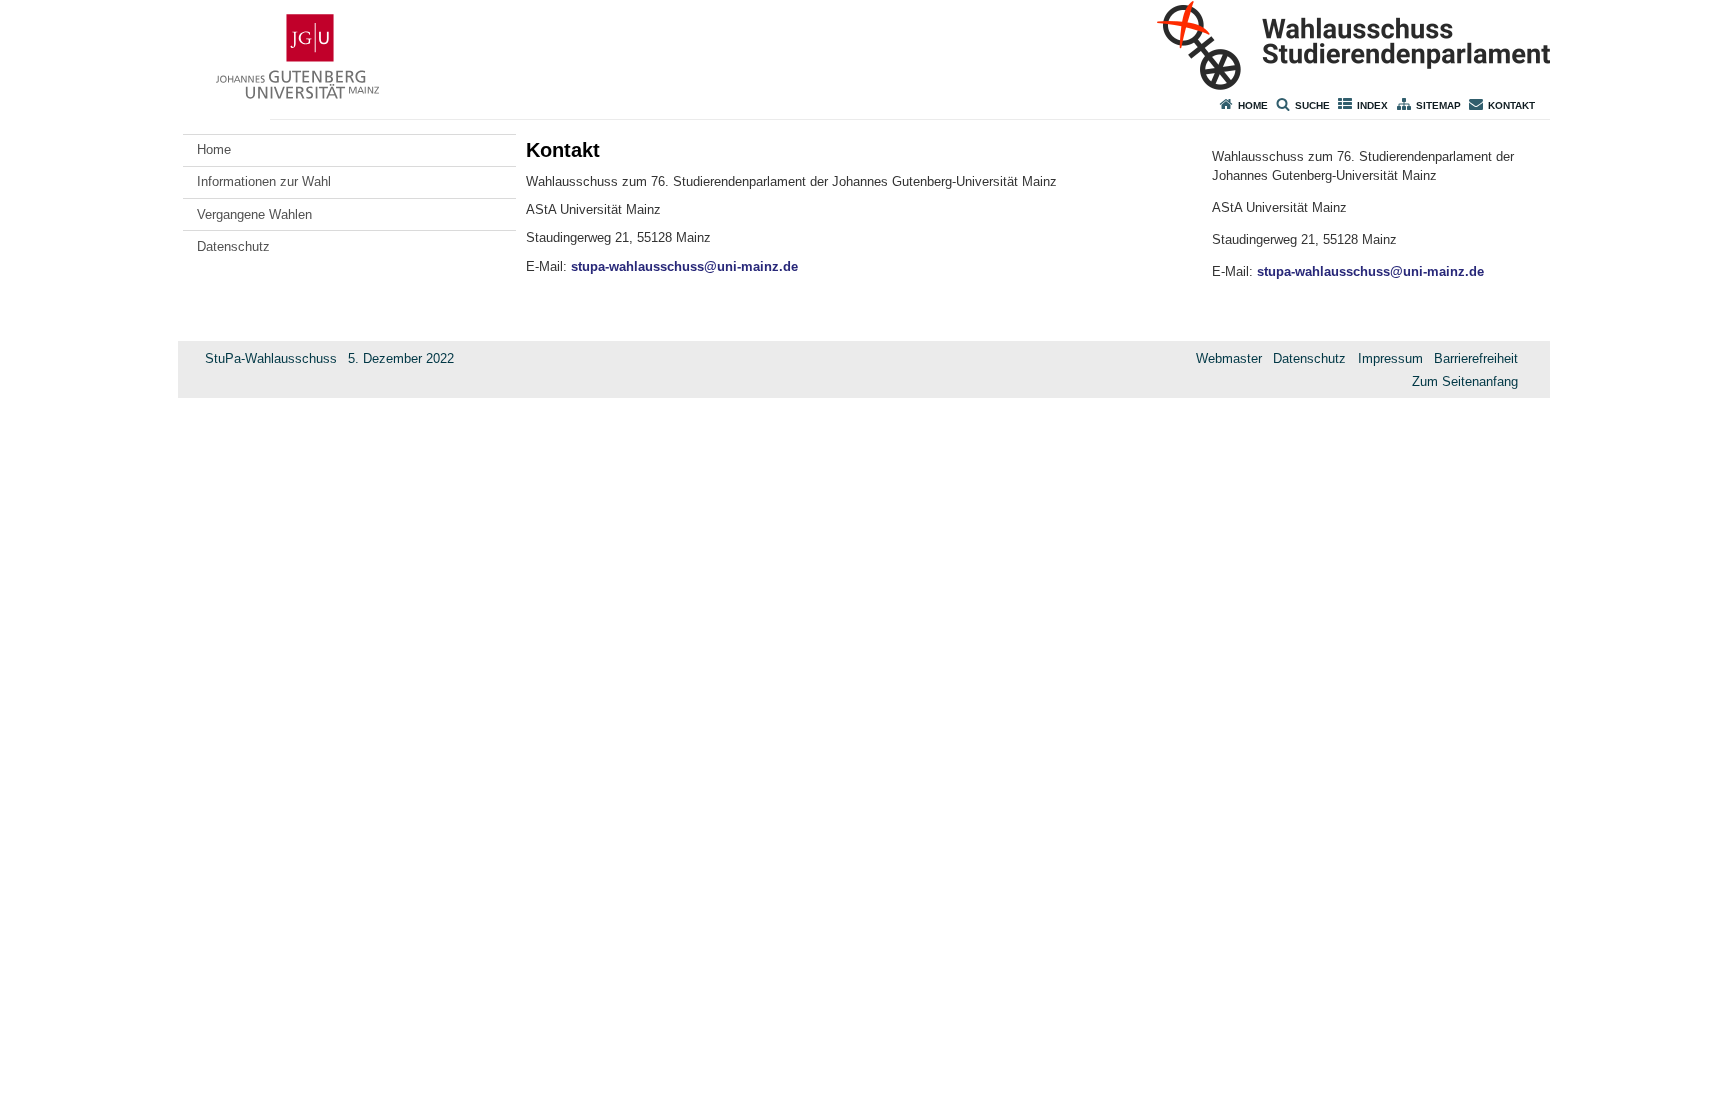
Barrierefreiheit (1476, 358)
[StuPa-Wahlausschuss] (864, 45)
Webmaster (1229, 358)
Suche (1312, 105)
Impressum (1390, 358)
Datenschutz (233, 246)
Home (1253, 105)
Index (1372, 105)
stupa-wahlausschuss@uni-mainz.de (684, 266)
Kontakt (1511, 105)
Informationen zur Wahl (264, 181)
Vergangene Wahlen (254, 214)
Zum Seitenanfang (1465, 381)
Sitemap (1438, 105)
